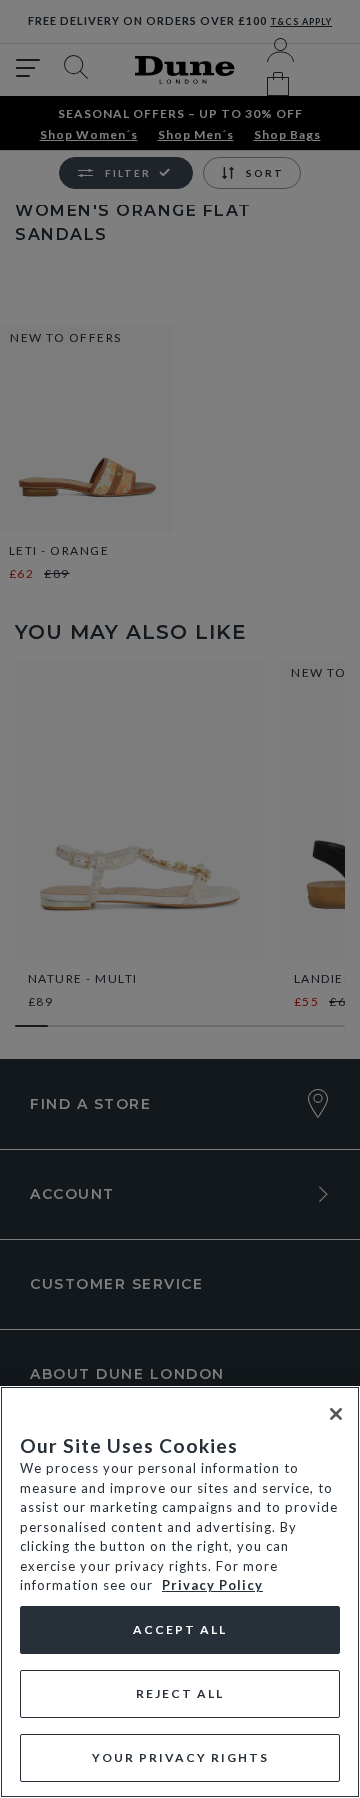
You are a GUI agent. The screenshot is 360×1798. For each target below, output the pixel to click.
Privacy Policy (212, 1585)
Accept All (180, 1629)
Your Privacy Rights (180, 1757)
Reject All (180, 1693)
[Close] (336, 1414)
